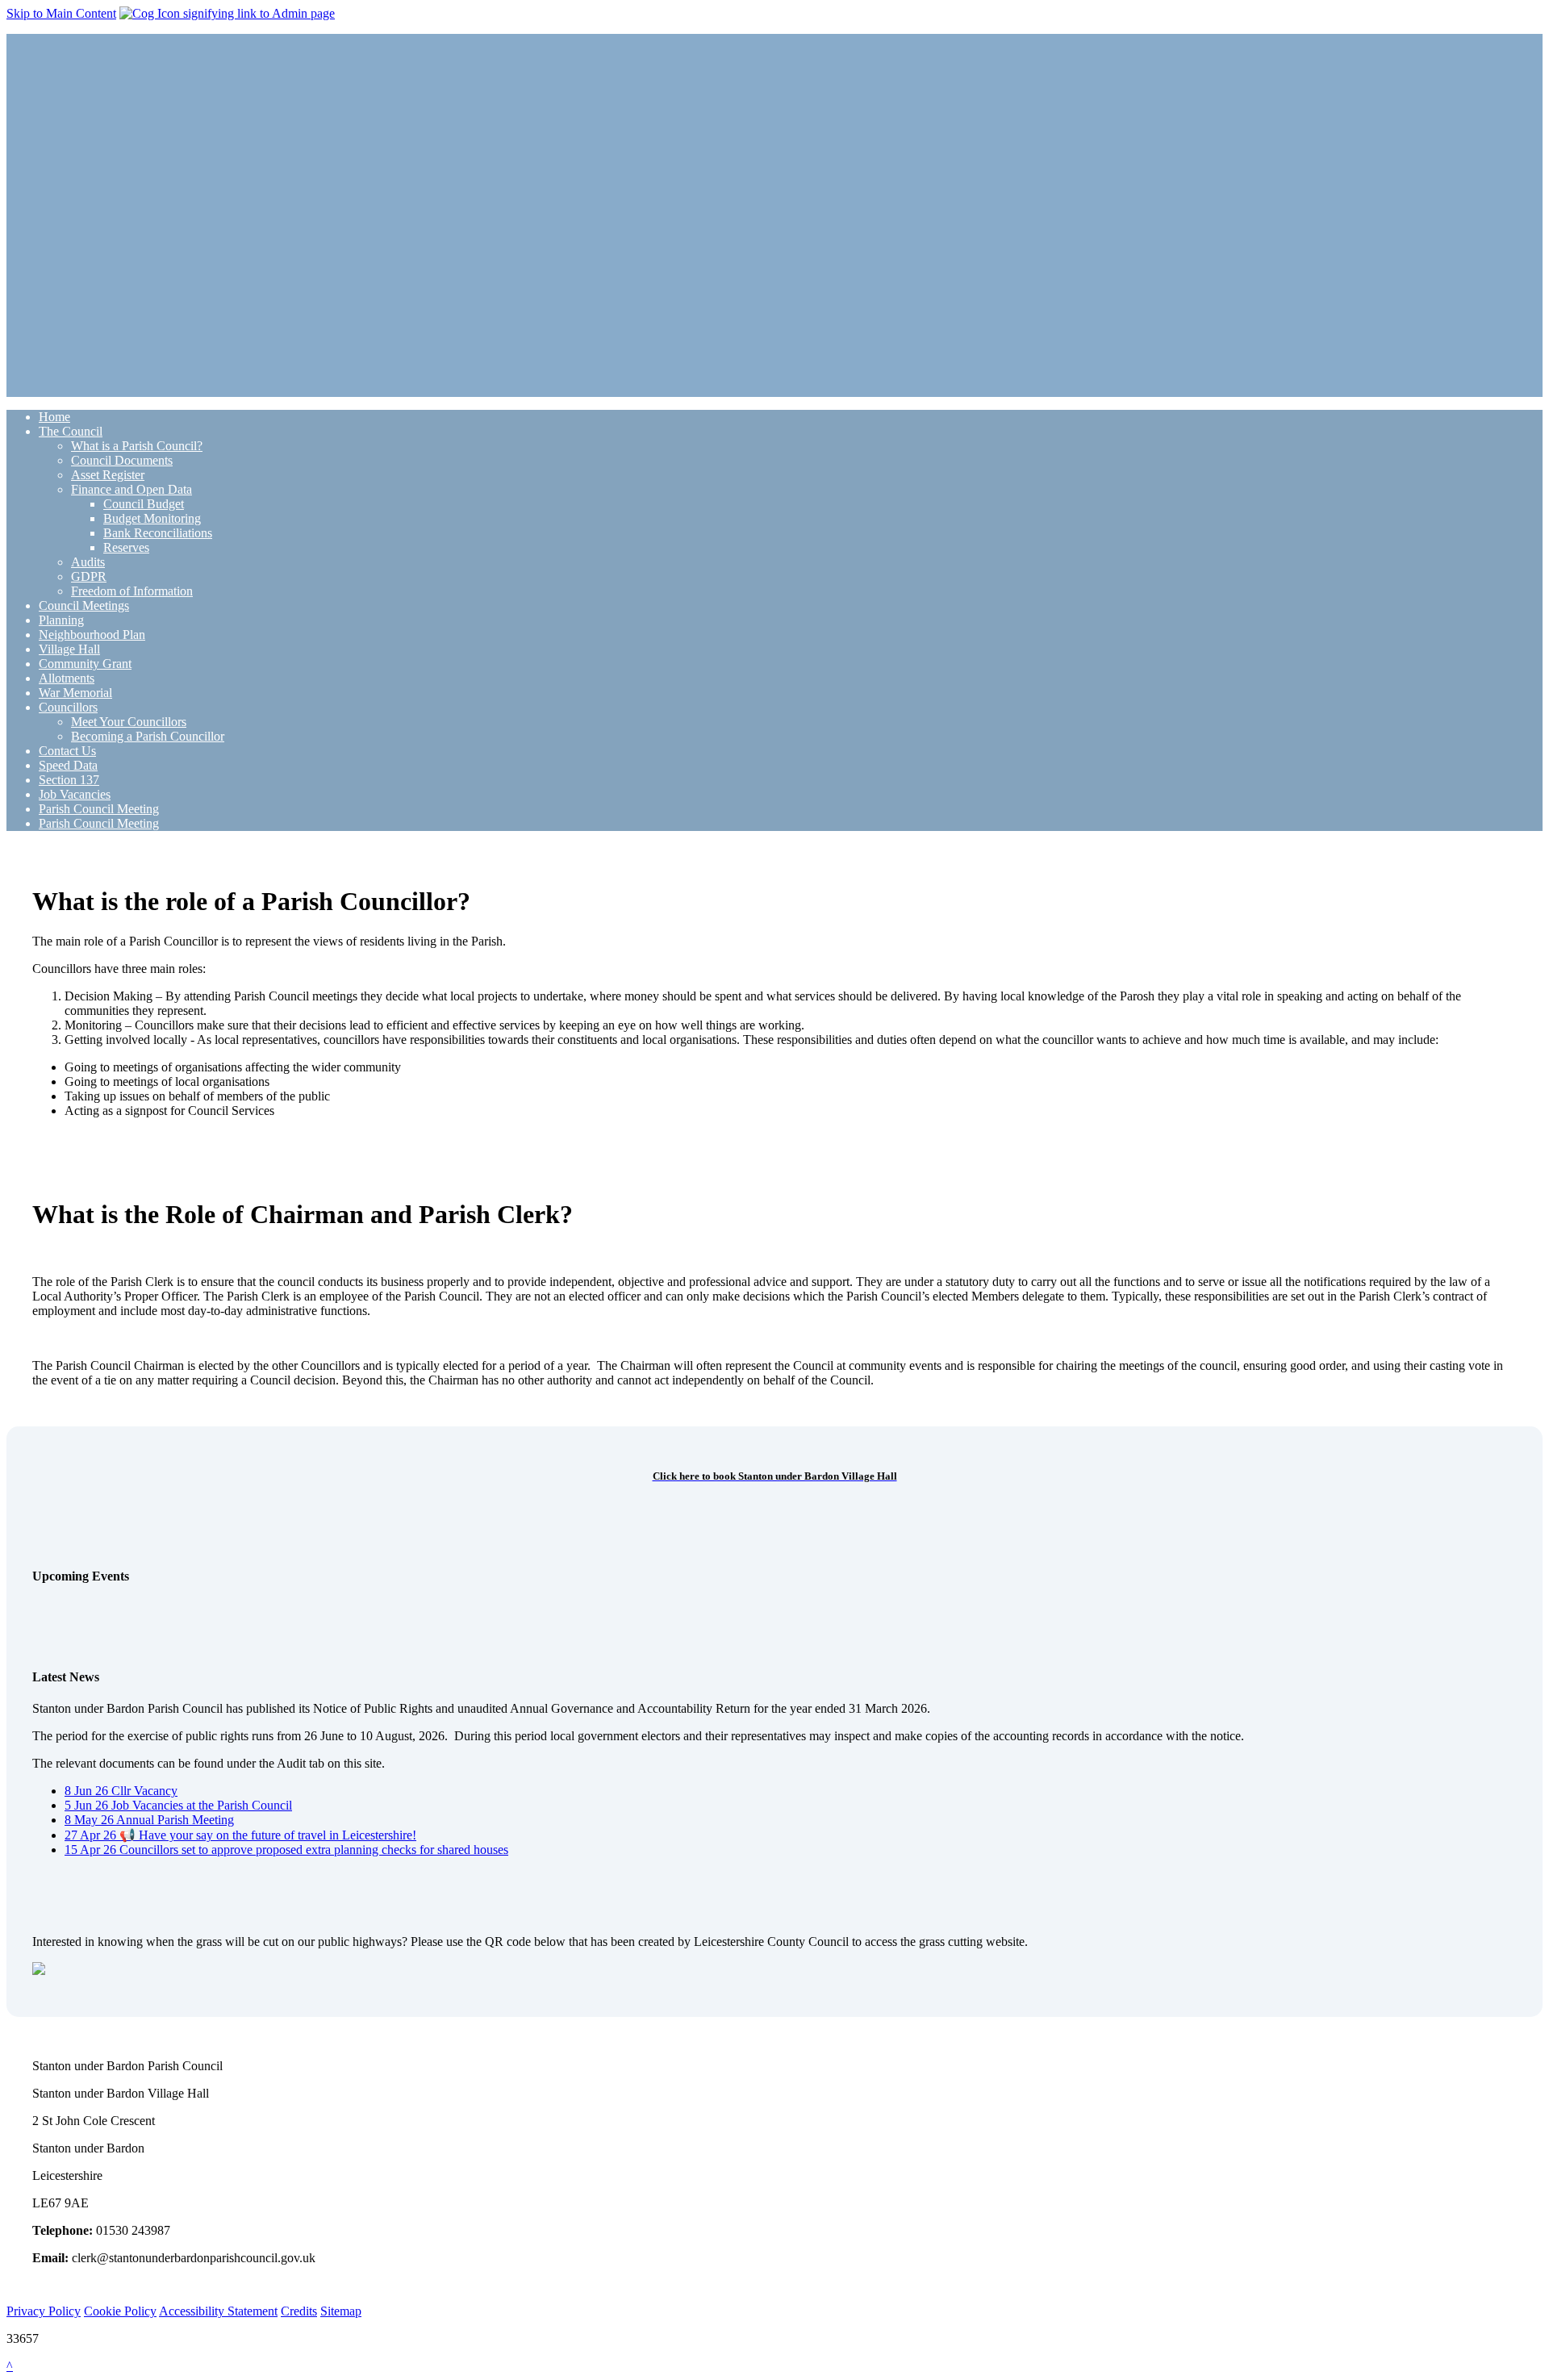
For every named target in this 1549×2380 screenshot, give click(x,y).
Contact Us (67, 751)
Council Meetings (84, 605)
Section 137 (69, 780)
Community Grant (85, 664)
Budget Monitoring (152, 518)
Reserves (126, 547)
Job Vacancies (75, 794)
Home (54, 417)
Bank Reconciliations (158, 533)
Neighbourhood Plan (92, 635)
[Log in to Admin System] (227, 13)
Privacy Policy (44, 2311)
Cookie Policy (120, 2311)
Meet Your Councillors (129, 722)
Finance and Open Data (132, 489)
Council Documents (122, 460)
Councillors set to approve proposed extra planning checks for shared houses (286, 1850)
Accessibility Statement (218, 2311)
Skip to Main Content (61, 13)
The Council (71, 431)
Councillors (68, 707)
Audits (88, 562)
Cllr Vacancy (121, 1791)
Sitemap (341, 2311)
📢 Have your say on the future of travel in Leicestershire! (240, 1835)
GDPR (89, 576)
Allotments (67, 678)
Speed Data (68, 765)
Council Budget (144, 504)
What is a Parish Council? (137, 446)
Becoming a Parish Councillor (148, 736)
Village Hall (69, 649)
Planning (61, 620)
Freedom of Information (132, 591)
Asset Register (108, 475)
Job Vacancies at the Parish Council (178, 1805)
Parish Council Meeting (99, 809)
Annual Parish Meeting (149, 1820)
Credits (299, 2311)
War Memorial (75, 693)
